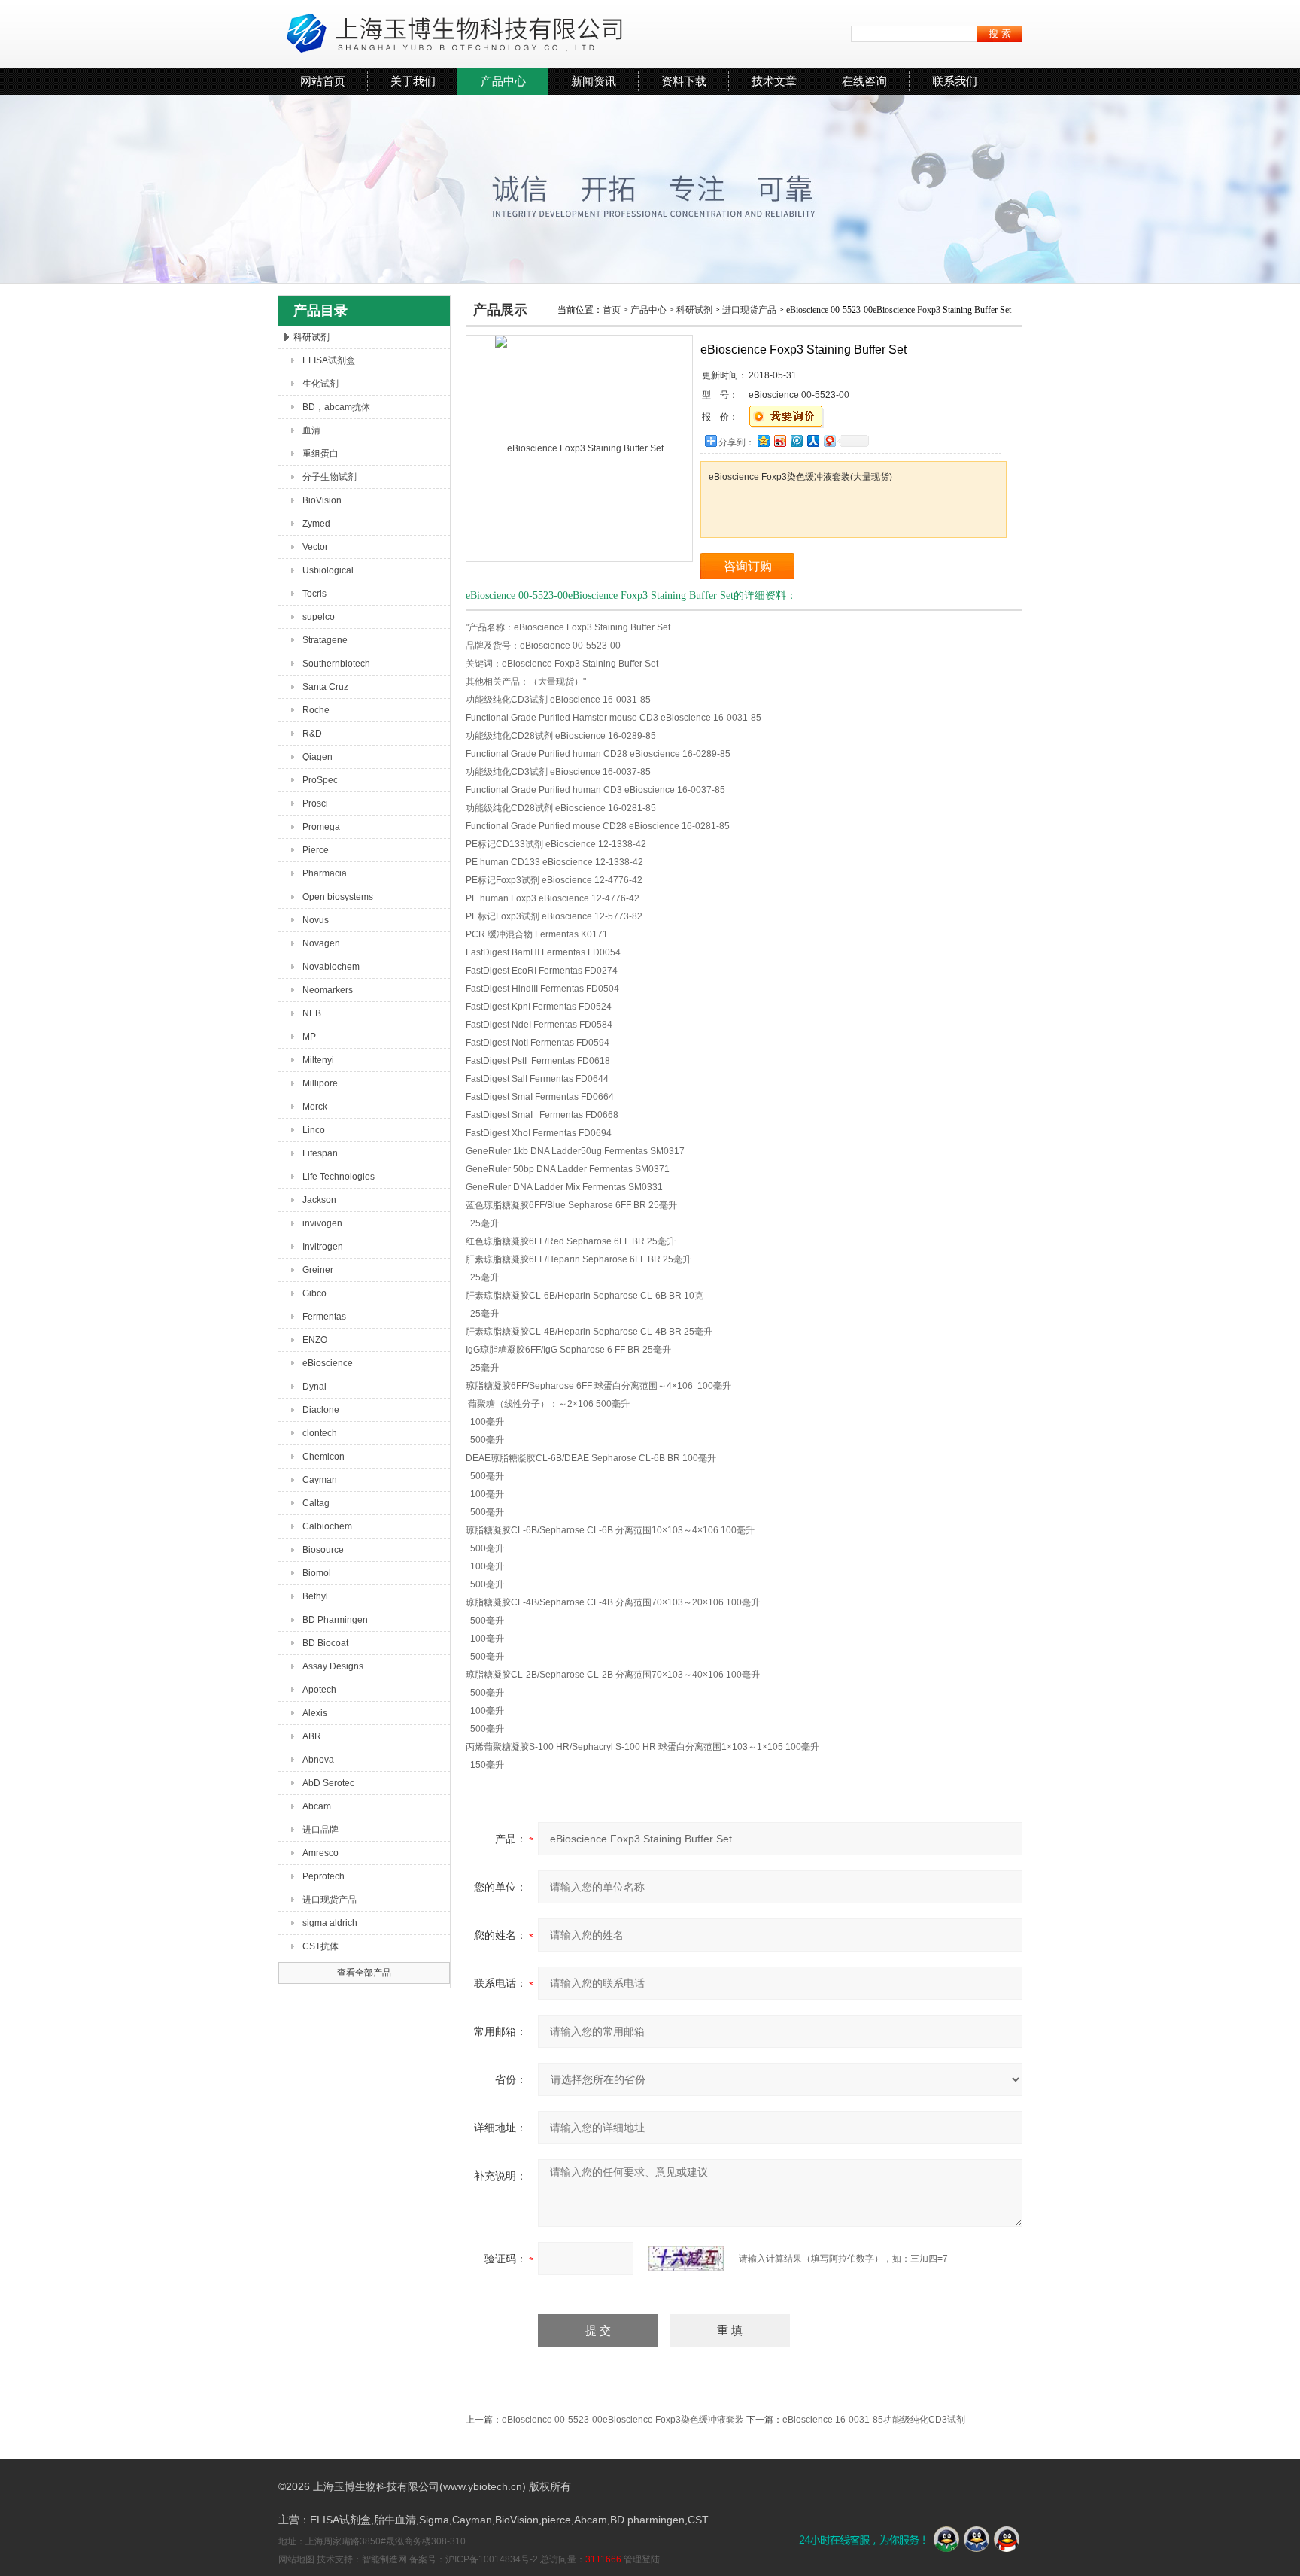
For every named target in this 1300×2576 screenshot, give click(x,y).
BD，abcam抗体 (336, 407)
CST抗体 (320, 1946)
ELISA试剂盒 (329, 360)
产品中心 (503, 81)
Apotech (319, 1690)
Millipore (320, 1083)
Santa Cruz (325, 687)
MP (309, 1037)
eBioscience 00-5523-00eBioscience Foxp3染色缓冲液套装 (623, 2420)
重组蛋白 (320, 454)
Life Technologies (339, 1177)
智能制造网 (384, 2559)
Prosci (315, 803)
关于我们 (413, 81)
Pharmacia (325, 873)
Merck (315, 1107)
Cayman (320, 1480)
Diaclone (321, 1410)
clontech (320, 1433)
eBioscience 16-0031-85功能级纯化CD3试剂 (874, 2420)
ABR (312, 1736)
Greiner (318, 1270)
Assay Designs (333, 1666)
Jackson (319, 1200)
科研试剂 (311, 337)
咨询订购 (748, 566)
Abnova (318, 1760)
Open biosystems (338, 897)
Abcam (317, 1806)
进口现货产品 (330, 1900)
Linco (314, 1130)
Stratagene (325, 640)
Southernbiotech (336, 664)
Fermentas (324, 1317)
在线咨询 (864, 81)
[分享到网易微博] (829, 440)
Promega (321, 827)
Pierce (316, 850)
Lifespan (320, 1153)
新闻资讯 (594, 81)
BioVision (322, 500)
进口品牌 (320, 1830)
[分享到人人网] (812, 440)
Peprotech (323, 1876)
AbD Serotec (328, 1783)
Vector (315, 547)
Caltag (316, 1503)
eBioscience (328, 1363)
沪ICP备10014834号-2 (492, 2559)
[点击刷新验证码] (686, 2259)
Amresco (320, 1853)
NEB (312, 1013)
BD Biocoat (325, 1643)
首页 (612, 310)
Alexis (315, 1713)
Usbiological (328, 570)
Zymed (316, 524)
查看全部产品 (364, 1973)
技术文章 (774, 81)
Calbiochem (327, 1526)
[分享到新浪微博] (779, 440)
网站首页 (323, 81)
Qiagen (317, 757)
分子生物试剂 (330, 477)
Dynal (314, 1387)
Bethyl (315, 1596)
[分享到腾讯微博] (796, 440)
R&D (312, 734)
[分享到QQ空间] (763, 440)
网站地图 (296, 2559)
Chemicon (323, 1457)
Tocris (314, 594)
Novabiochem (331, 967)
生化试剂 (320, 384)
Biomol (317, 1573)
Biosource (323, 1550)
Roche (316, 710)
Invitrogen (323, 1247)
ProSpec (320, 780)
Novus (316, 920)
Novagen (321, 943)
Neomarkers (328, 990)
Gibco (314, 1293)
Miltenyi (318, 1060)
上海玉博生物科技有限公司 (451, 34)
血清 (311, 430)
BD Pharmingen (335, 1620)
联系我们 (955, 81)
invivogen (322, 1223)
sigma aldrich (330, 1923)
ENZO (315, 1340)
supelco (319, 617)
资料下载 (684, 81)
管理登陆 (642, 2559)
